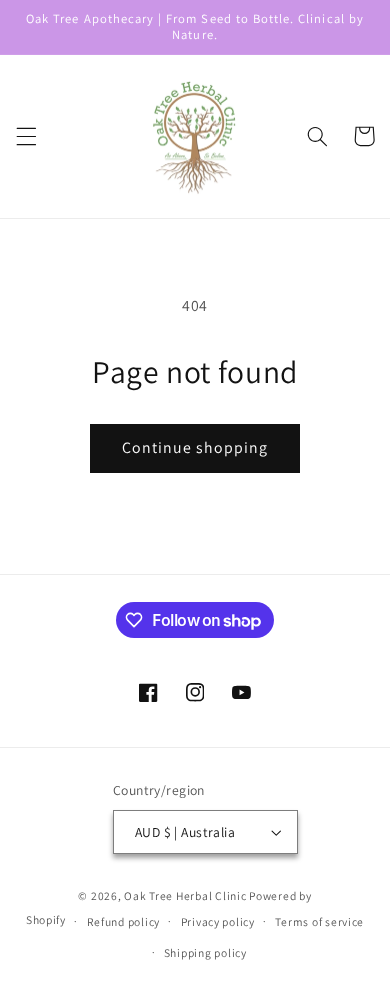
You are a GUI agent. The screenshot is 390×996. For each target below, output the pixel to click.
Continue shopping (195, 447)
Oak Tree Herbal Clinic (185, 895)
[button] (26, 136)
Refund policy (124, 921)
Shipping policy (205, 952)
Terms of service (319, 921)
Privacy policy (218, 921)
